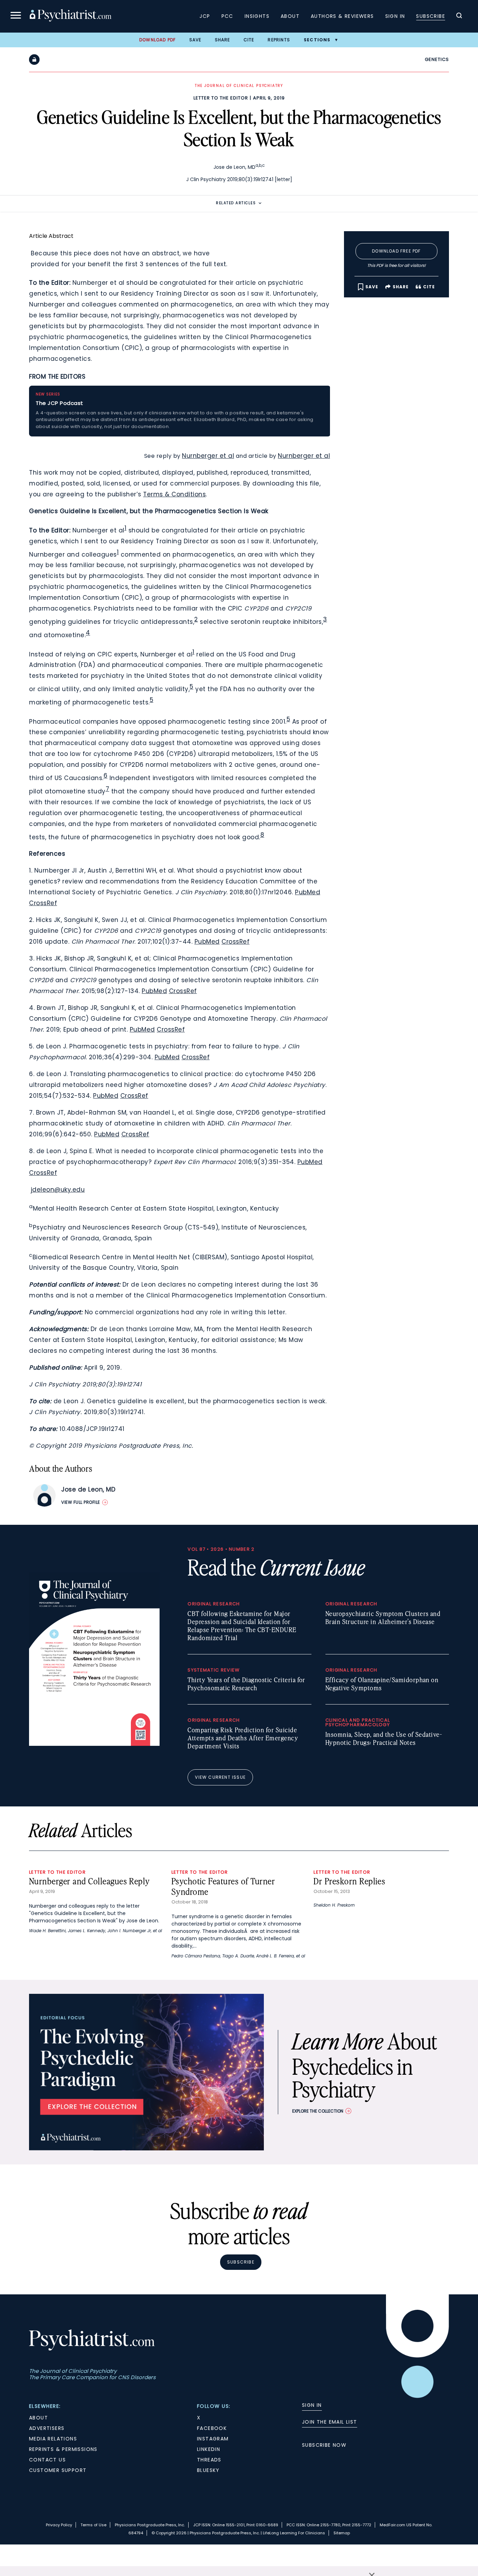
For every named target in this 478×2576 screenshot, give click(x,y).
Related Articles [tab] (236, 203)
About (290, 16)
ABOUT (38, 2418)
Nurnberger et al (208, 456)
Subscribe (431, 16)
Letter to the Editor (221, 98)
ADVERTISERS (47, 2428)
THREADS (209, 2460)
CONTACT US (47, 2460)
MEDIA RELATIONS (53, 2439)
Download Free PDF (396, 251)
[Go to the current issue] (94, 1744)
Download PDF (157, 40)
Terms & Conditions (174, 494)
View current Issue (220, 1777)
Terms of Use (93, 2525)
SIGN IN (312, 2405)
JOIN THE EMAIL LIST (330, 2422)
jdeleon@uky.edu (58, 1190)
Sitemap (342, 2533)
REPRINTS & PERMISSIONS (63, 2449)
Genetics (437, 59)
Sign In (395, 16)
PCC (227, 16)
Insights (257, 16)
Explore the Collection (318, 2111)
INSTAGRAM (213, 2439)
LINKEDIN (209, 2449)
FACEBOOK (212, 2428)
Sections (317, 40)
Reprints (279, 40)
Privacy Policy (59, 2525)
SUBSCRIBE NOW (324, 2445)
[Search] (459, 16)
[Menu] (16, 16)
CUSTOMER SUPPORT (58, 2470)
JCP (205, 16)
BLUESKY (208, 2470)
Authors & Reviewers (342, 16)
